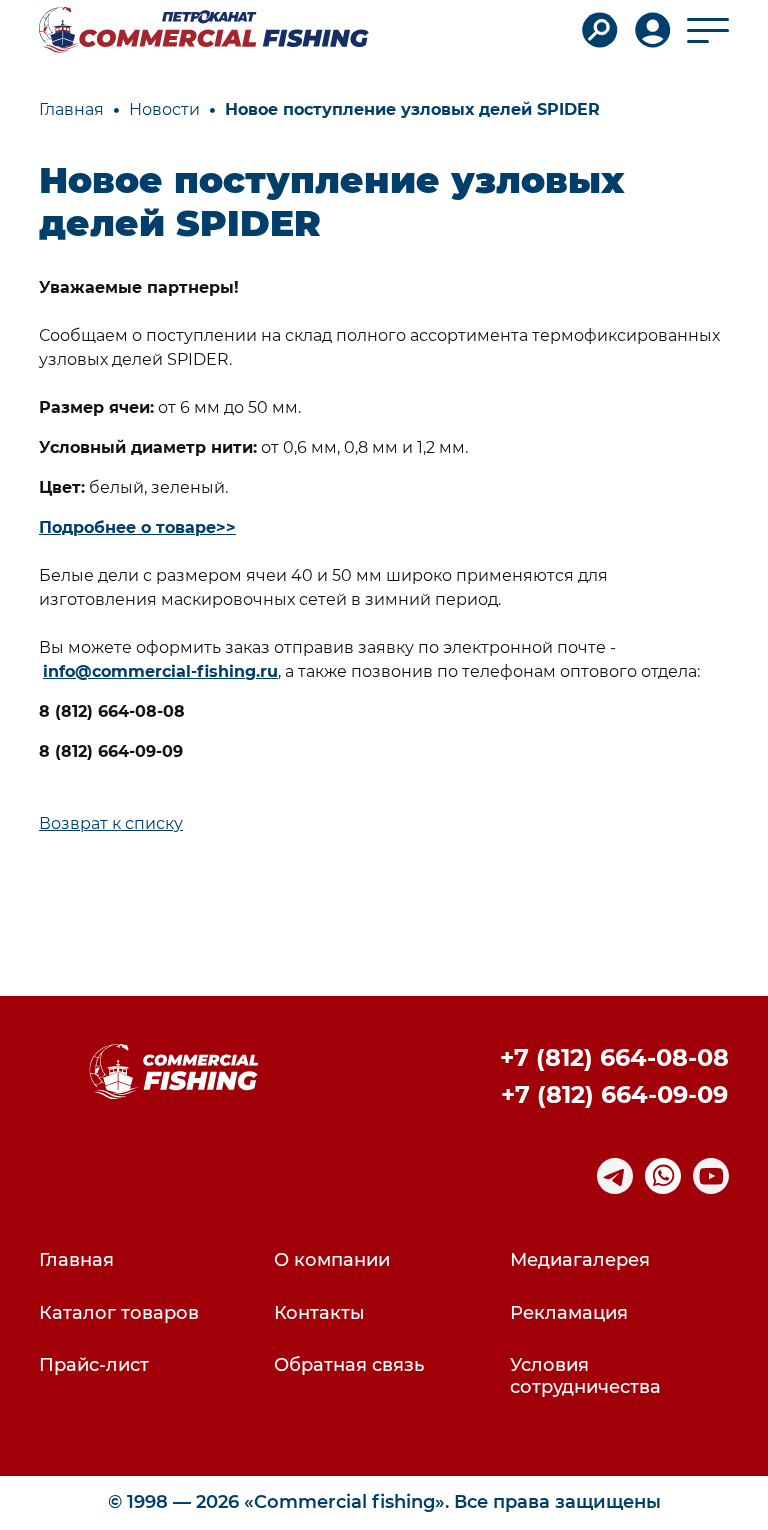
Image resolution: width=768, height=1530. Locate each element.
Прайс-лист (94, 1365)
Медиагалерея (580, 1260)
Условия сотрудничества (585, 1376)
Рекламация (569, 1313)
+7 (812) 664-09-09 (614, 1094)
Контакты (319, 1313)
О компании (332, 1260)
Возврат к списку (111, 823)
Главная (76, 1260)
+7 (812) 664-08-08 (614, 1057)
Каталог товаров (119, 1313)
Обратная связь (349, 1365)
